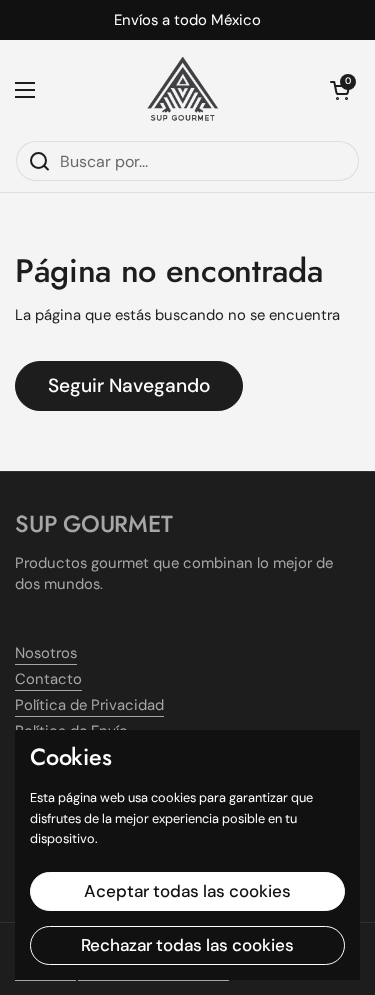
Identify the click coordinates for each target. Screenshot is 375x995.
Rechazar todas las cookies (187, 945)
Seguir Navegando (129, 385)
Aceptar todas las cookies (187, 891)
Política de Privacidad (89, 705)
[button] (340, 90)
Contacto (48, 679)
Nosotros (46, 653)
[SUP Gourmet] (182, 90)
